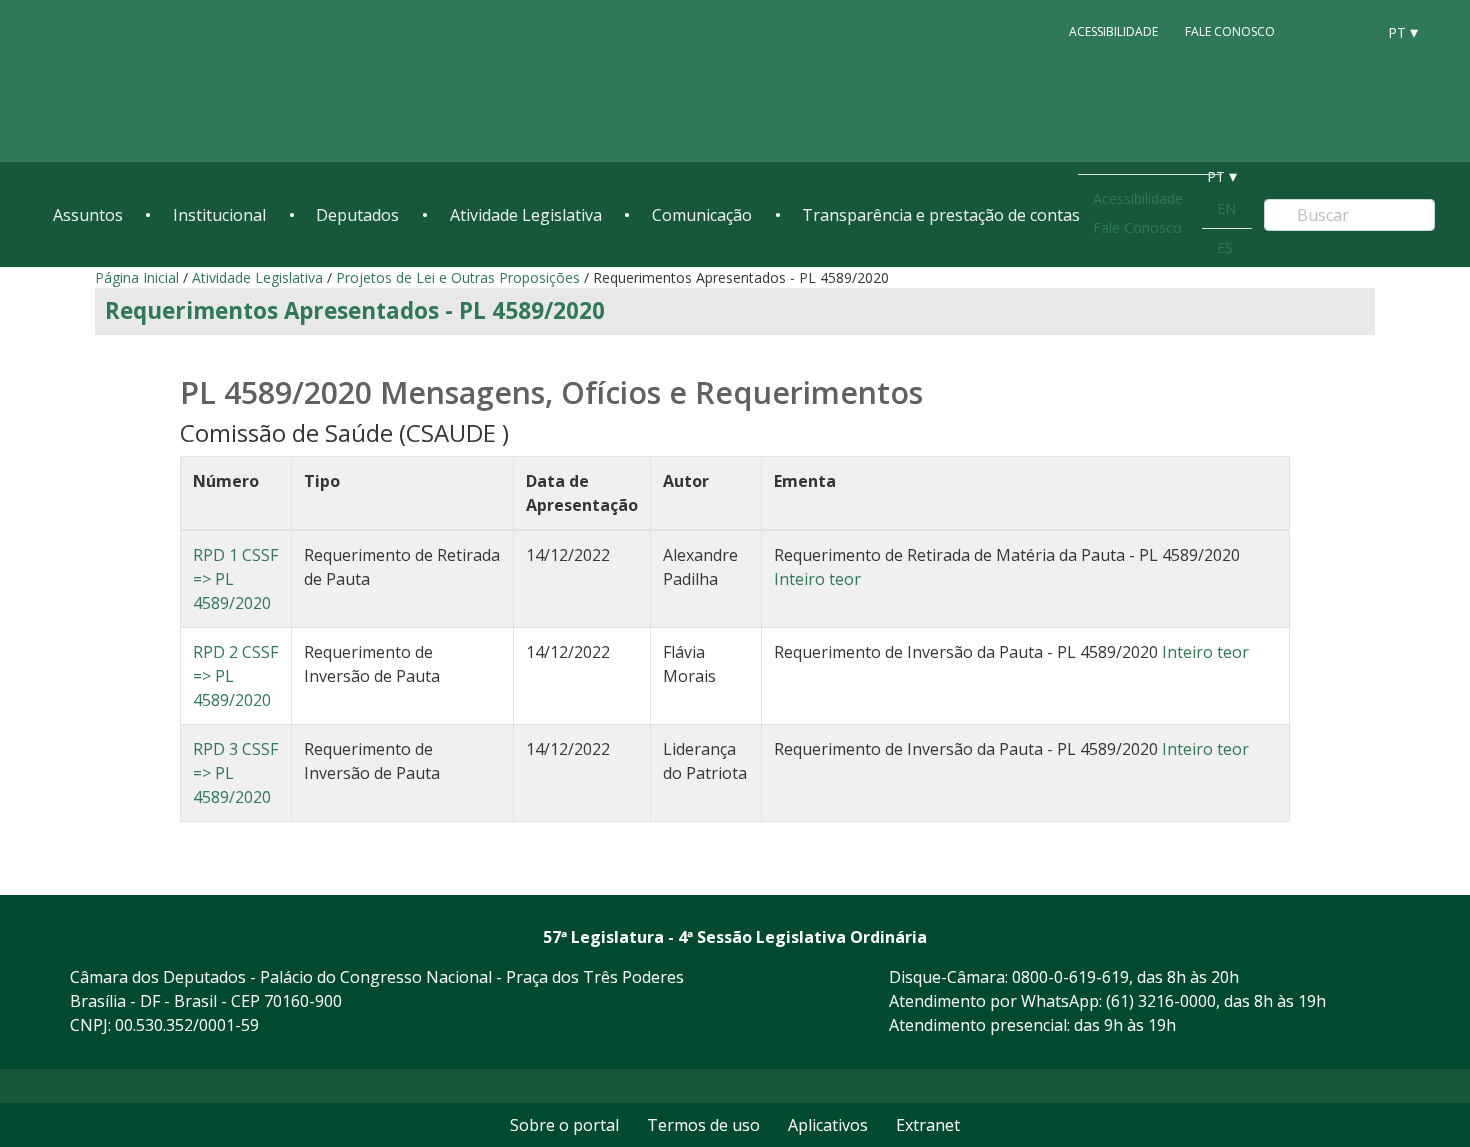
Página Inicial (137, 277)
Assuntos (88, 215)
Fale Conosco (1230, 31)
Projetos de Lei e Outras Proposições (458, 277)
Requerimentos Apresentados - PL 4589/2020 (355, 310)
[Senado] (1353, 31)
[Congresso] (1315, 31)
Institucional (219, 215)
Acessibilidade (1113, 31)
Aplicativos (828, 1125)
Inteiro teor (817, 579)
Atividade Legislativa (526, 215)
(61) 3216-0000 (1161, 1001)
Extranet (928, 1125)
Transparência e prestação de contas (941, 215)
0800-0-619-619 (1070, 977)
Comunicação (702, 215)
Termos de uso (703, 1125)
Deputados (357, 215)
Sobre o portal (564, 1125)
